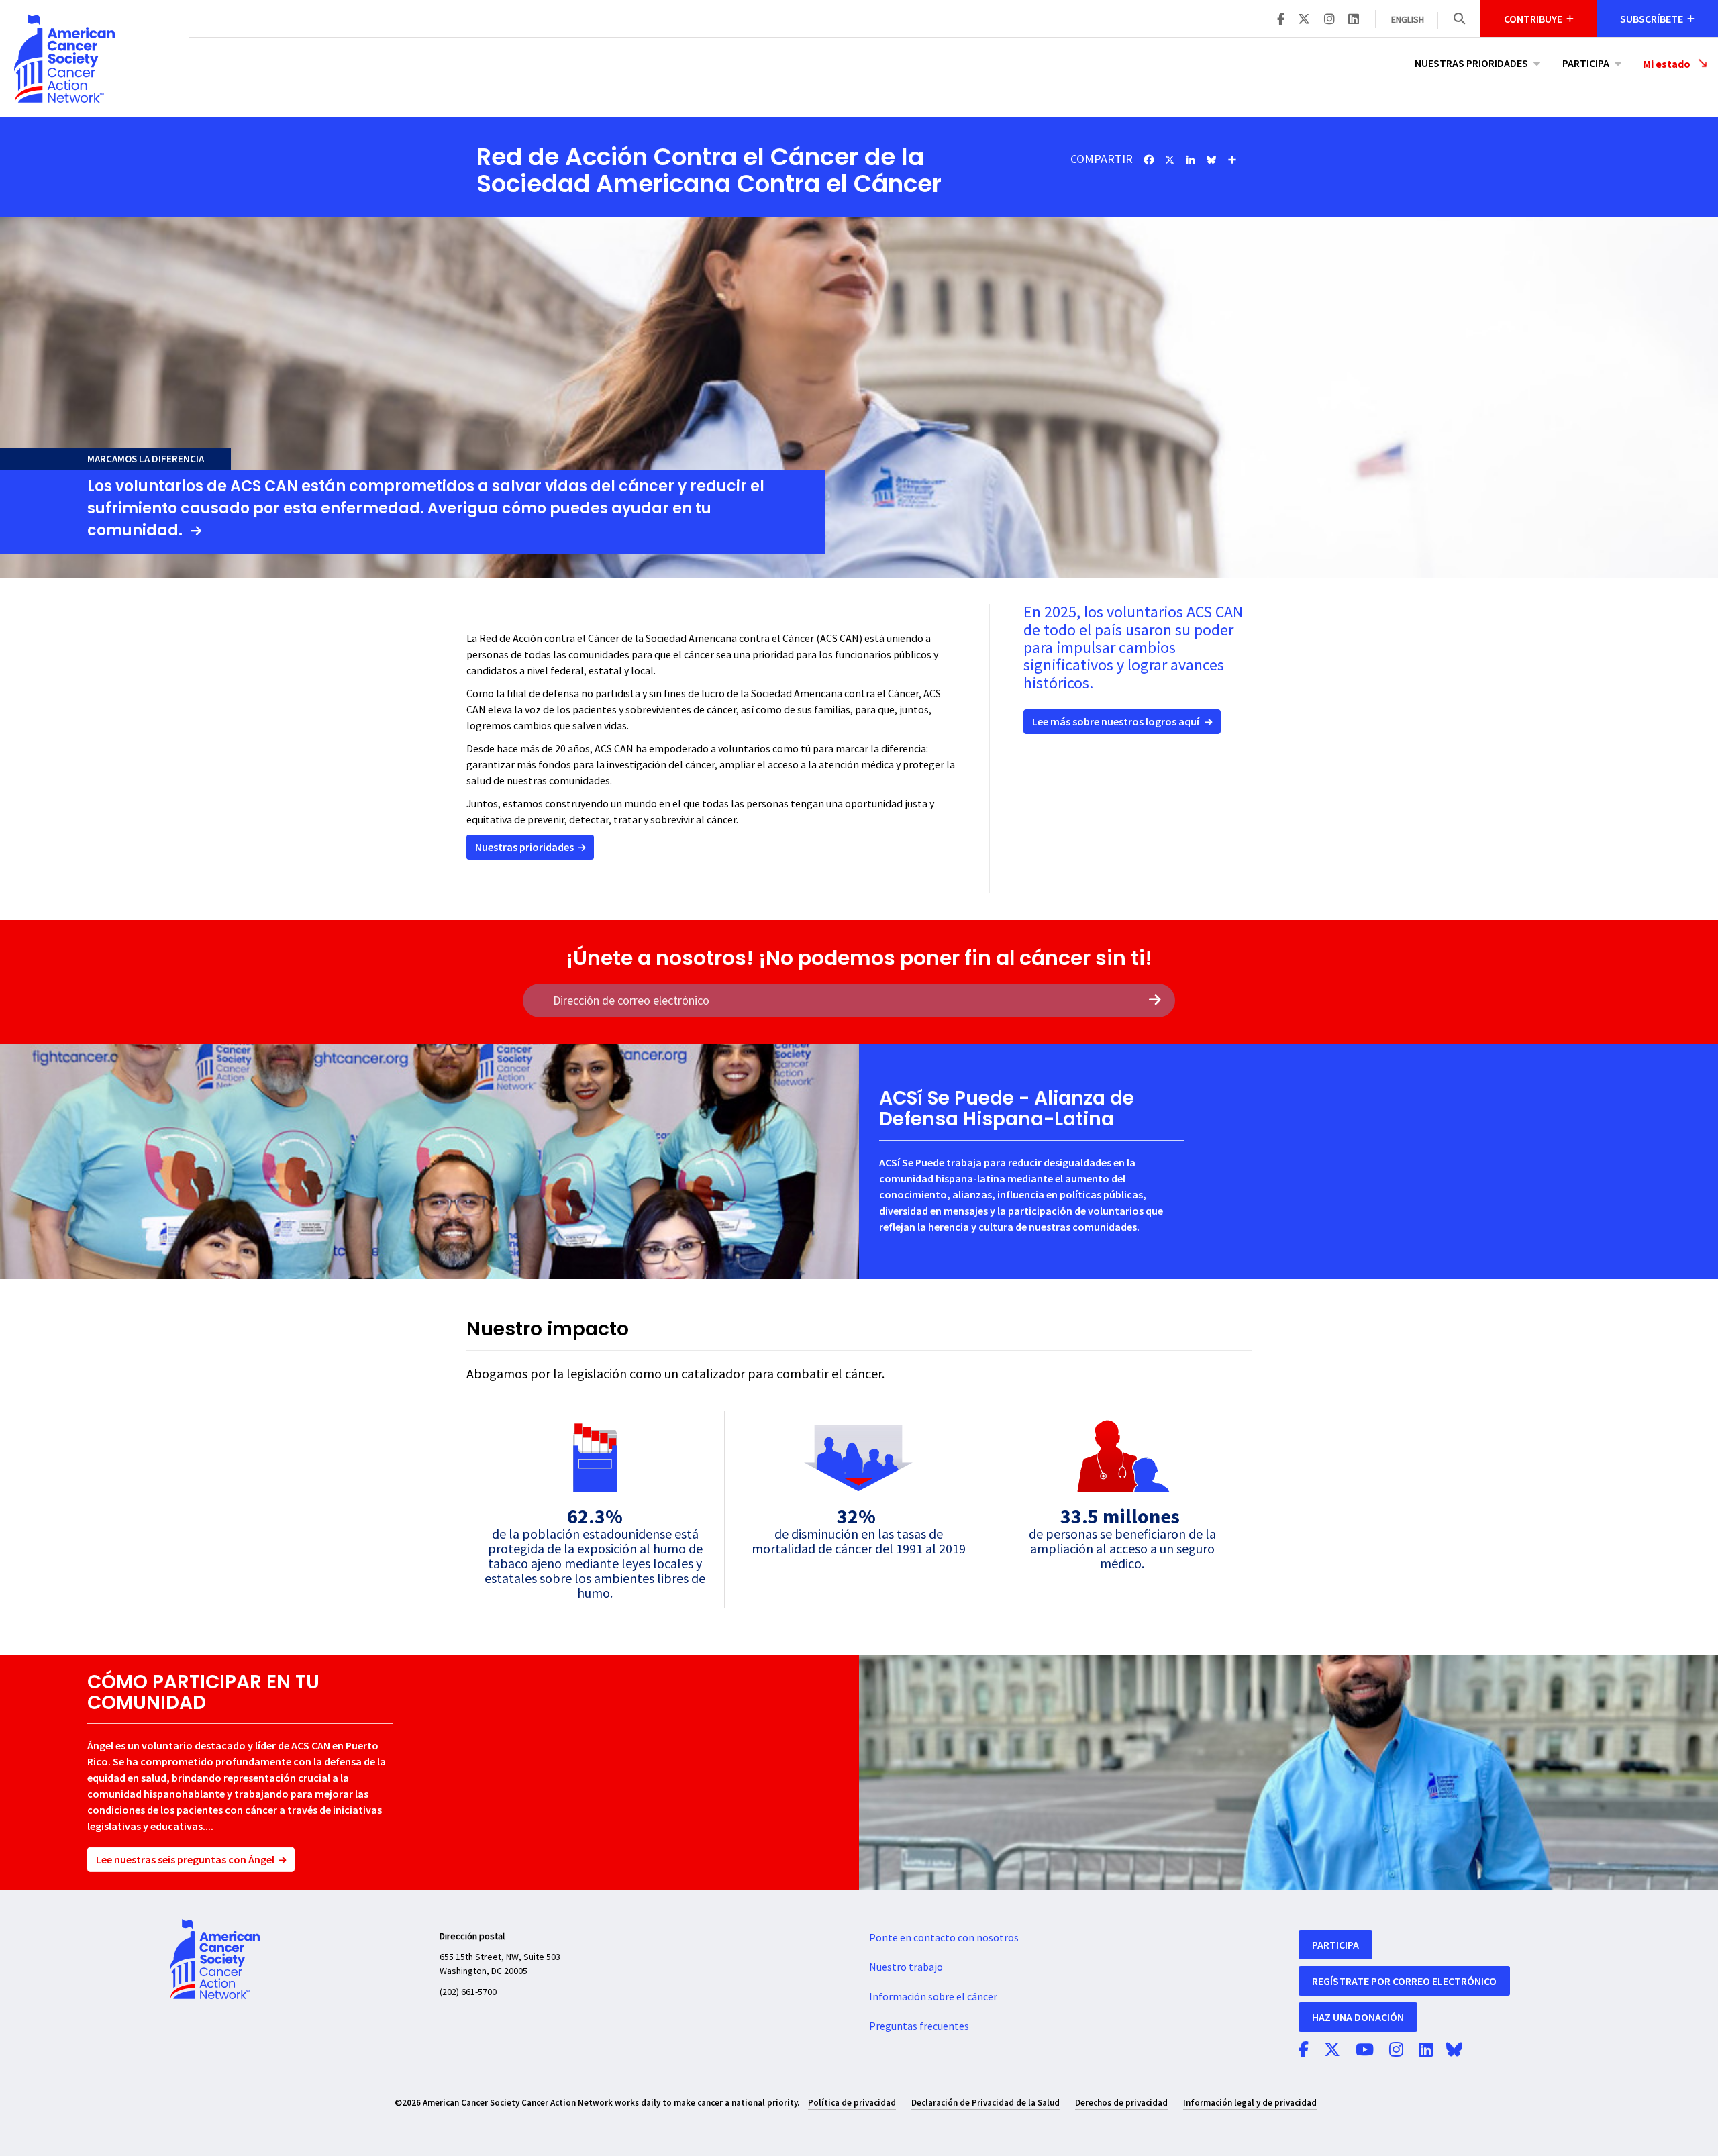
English (1408, 20)
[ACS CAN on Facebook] (1281, 20)
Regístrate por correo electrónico (1404, 1981)
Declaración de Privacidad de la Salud (986, 2103)
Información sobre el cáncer (933, 1997)
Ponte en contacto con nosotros (944, 1938)
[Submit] (1155, 1000)
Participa (1586, 63)
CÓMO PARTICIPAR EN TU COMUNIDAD (203, 1692)
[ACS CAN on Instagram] (1329, 20)
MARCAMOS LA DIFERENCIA (146, 459)
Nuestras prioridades (524, 847)
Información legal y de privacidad (1250, 2103)
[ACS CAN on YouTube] (1365, 2051)
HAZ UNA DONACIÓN (1358, 2017)
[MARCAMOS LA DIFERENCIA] (859, 344)
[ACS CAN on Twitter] (1304, 20)
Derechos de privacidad (1121, 2103)
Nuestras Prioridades (1471, 63)
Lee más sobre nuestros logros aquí (1116, 721)
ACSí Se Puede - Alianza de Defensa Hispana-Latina (1007, 1109)
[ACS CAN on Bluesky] (1454, 2051)
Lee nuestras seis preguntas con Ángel (185, 1859)
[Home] (94, 58)
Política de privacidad (852, 2103)
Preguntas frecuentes (919, 2026)
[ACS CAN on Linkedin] (1354, 20)
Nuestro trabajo (906, 1967)
